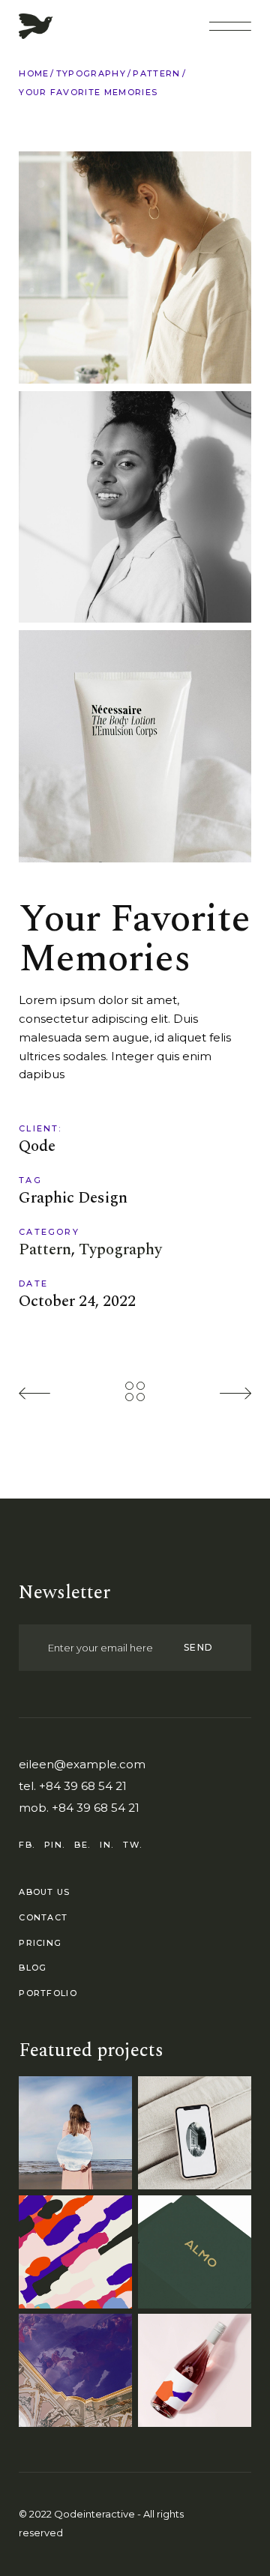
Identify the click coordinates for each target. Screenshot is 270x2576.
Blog (33, 1968)
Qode (37, 1147)
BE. (82, 1845)
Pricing (40, 1943)
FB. (27, 1845)
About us (45, 1892)
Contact (43, 1917)
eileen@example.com (82, 1764)
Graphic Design (73, 1198)
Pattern (45, 1250)
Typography (120, 1250)
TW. (132, 1845)
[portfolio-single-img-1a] (135, 267)
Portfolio (48, 1993)
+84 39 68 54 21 (83, 1786)
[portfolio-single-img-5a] (135, 746)
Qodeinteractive (94, 2514)
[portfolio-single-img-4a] (135, 507)
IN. (106, 1845)
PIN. (54, 1845)
